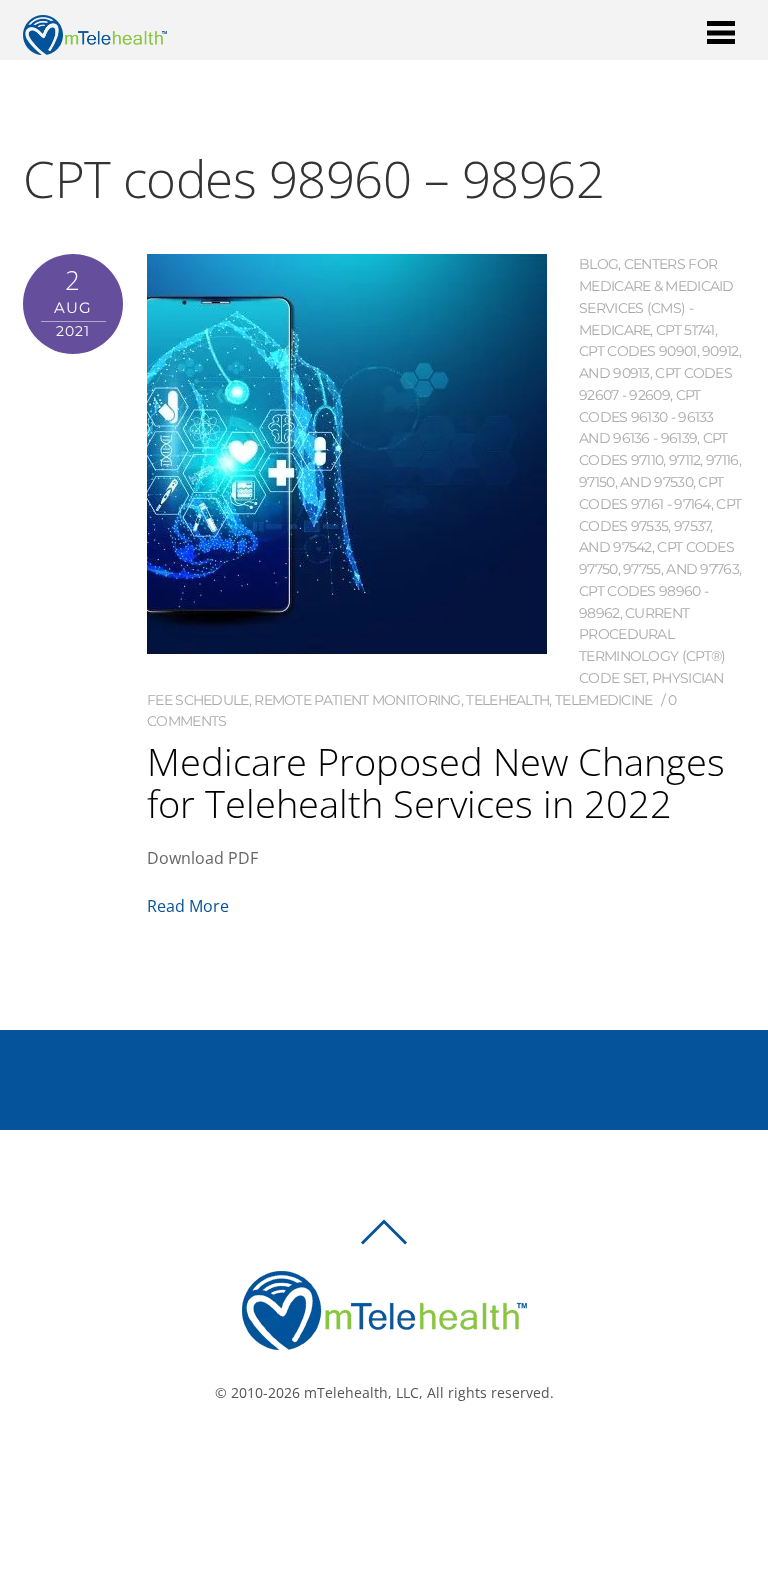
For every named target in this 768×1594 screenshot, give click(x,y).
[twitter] (391, 1460)
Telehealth (507, 700)
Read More (188, 906)
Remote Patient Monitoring (357, 700)
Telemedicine (604, 700)
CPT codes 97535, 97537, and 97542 (660, 526)
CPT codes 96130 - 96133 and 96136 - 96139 (646, 417)
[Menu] (721, 31)
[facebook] (361, 1460)
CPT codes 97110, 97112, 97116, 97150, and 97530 (660, 460)
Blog (598, 264)
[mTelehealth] (95, 44)
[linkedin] (421, 1460)
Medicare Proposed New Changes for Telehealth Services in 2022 (436, 782)
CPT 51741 (685, 330)
